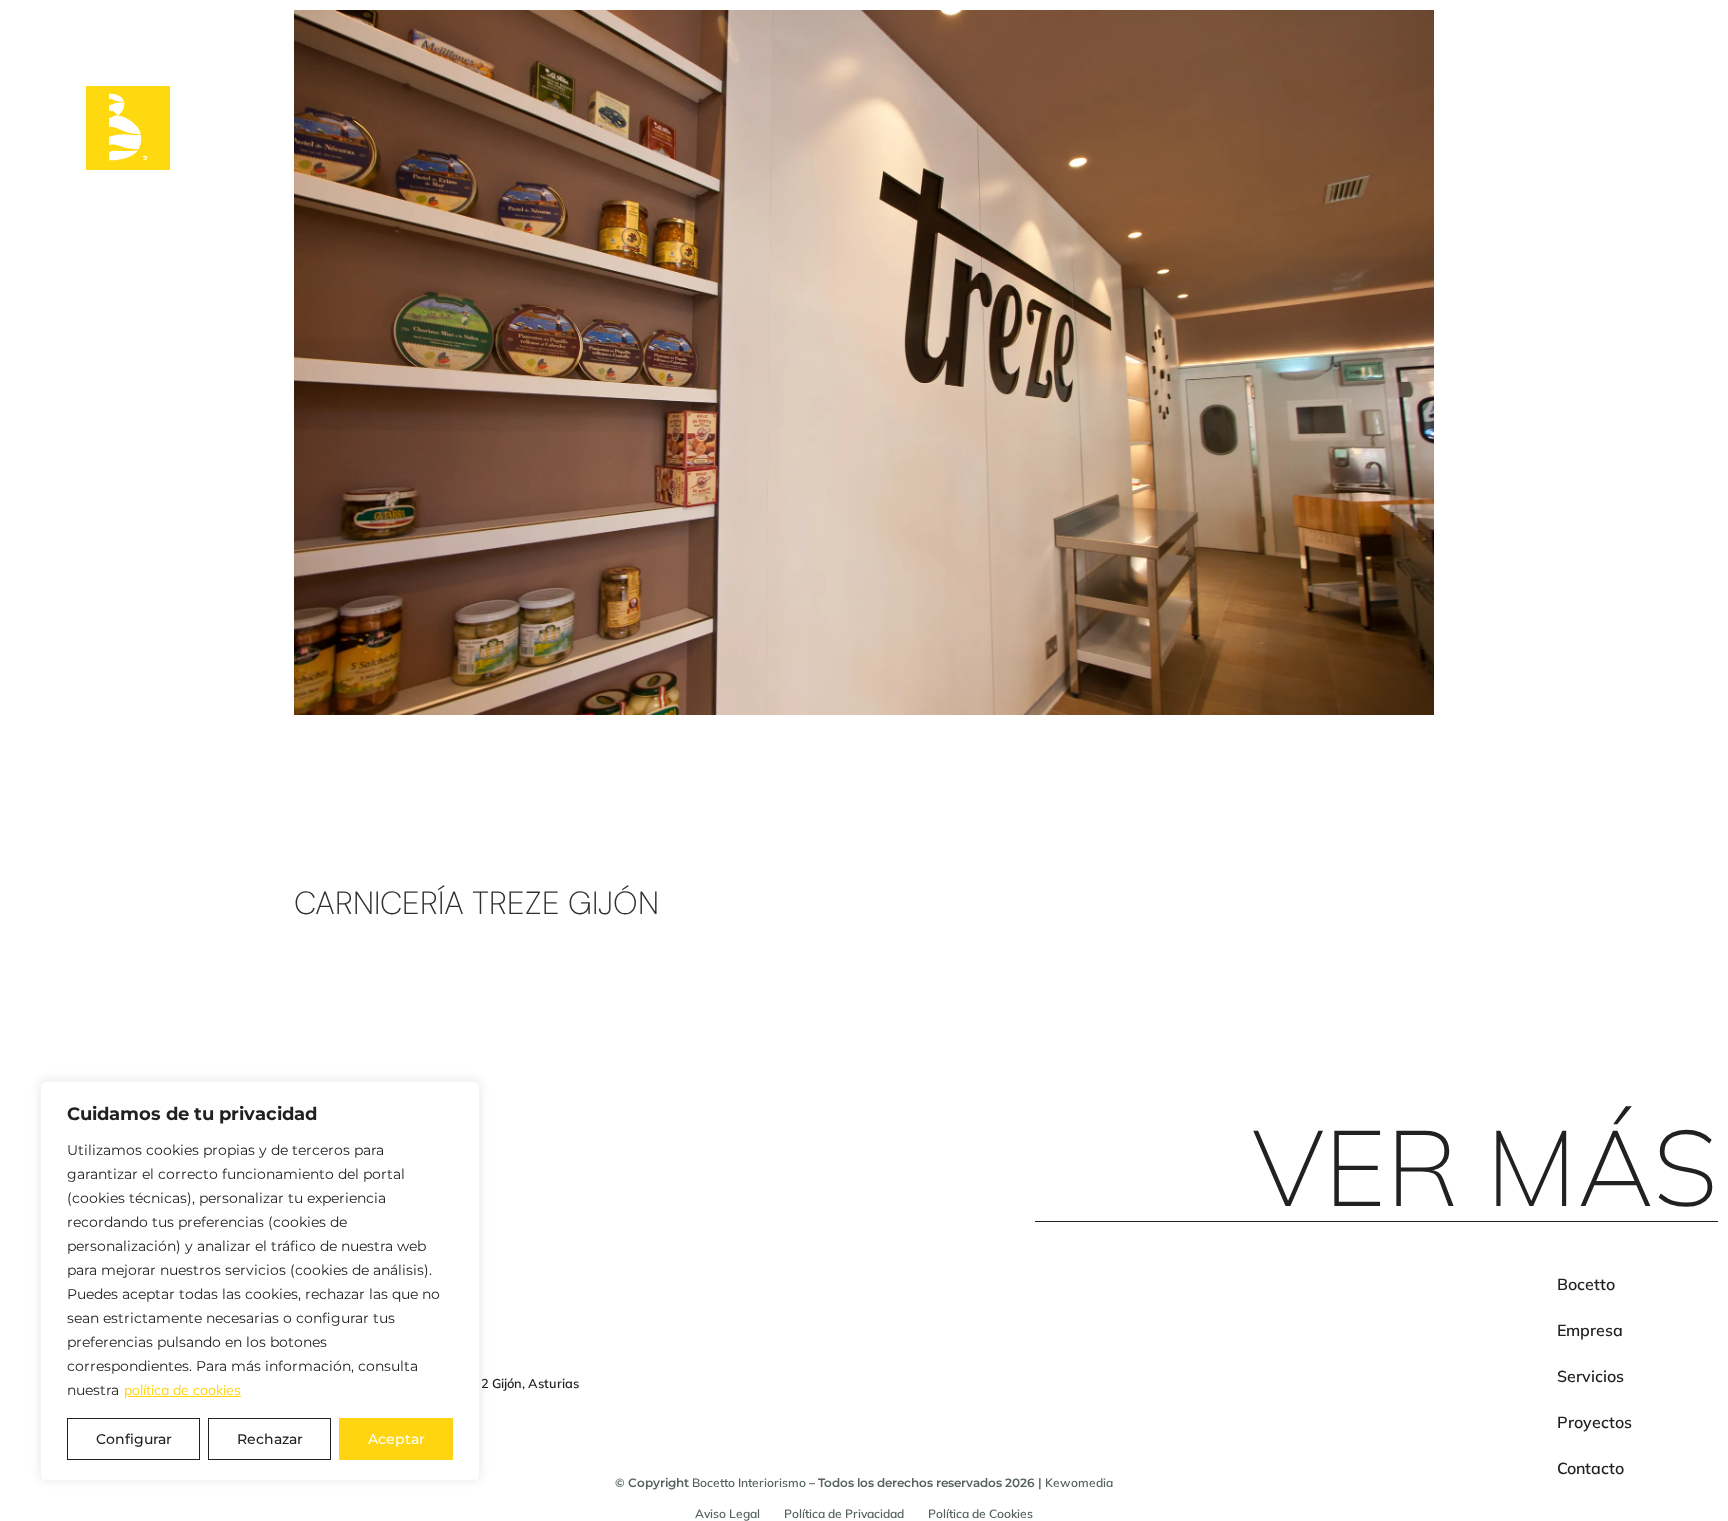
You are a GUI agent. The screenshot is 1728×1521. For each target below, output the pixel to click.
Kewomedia (1079, 1482)
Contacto (1590, 1468)
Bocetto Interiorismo (749, 1482)
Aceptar (396, 1439)
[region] (260, 1281)
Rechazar (270, 1439)
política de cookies (182, 1390)
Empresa (1590, 1330)
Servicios (1590, 1376)
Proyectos (1594, 1422)
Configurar (134, 1439)
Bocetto (1586, 1284)
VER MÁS (1485, 1166)
